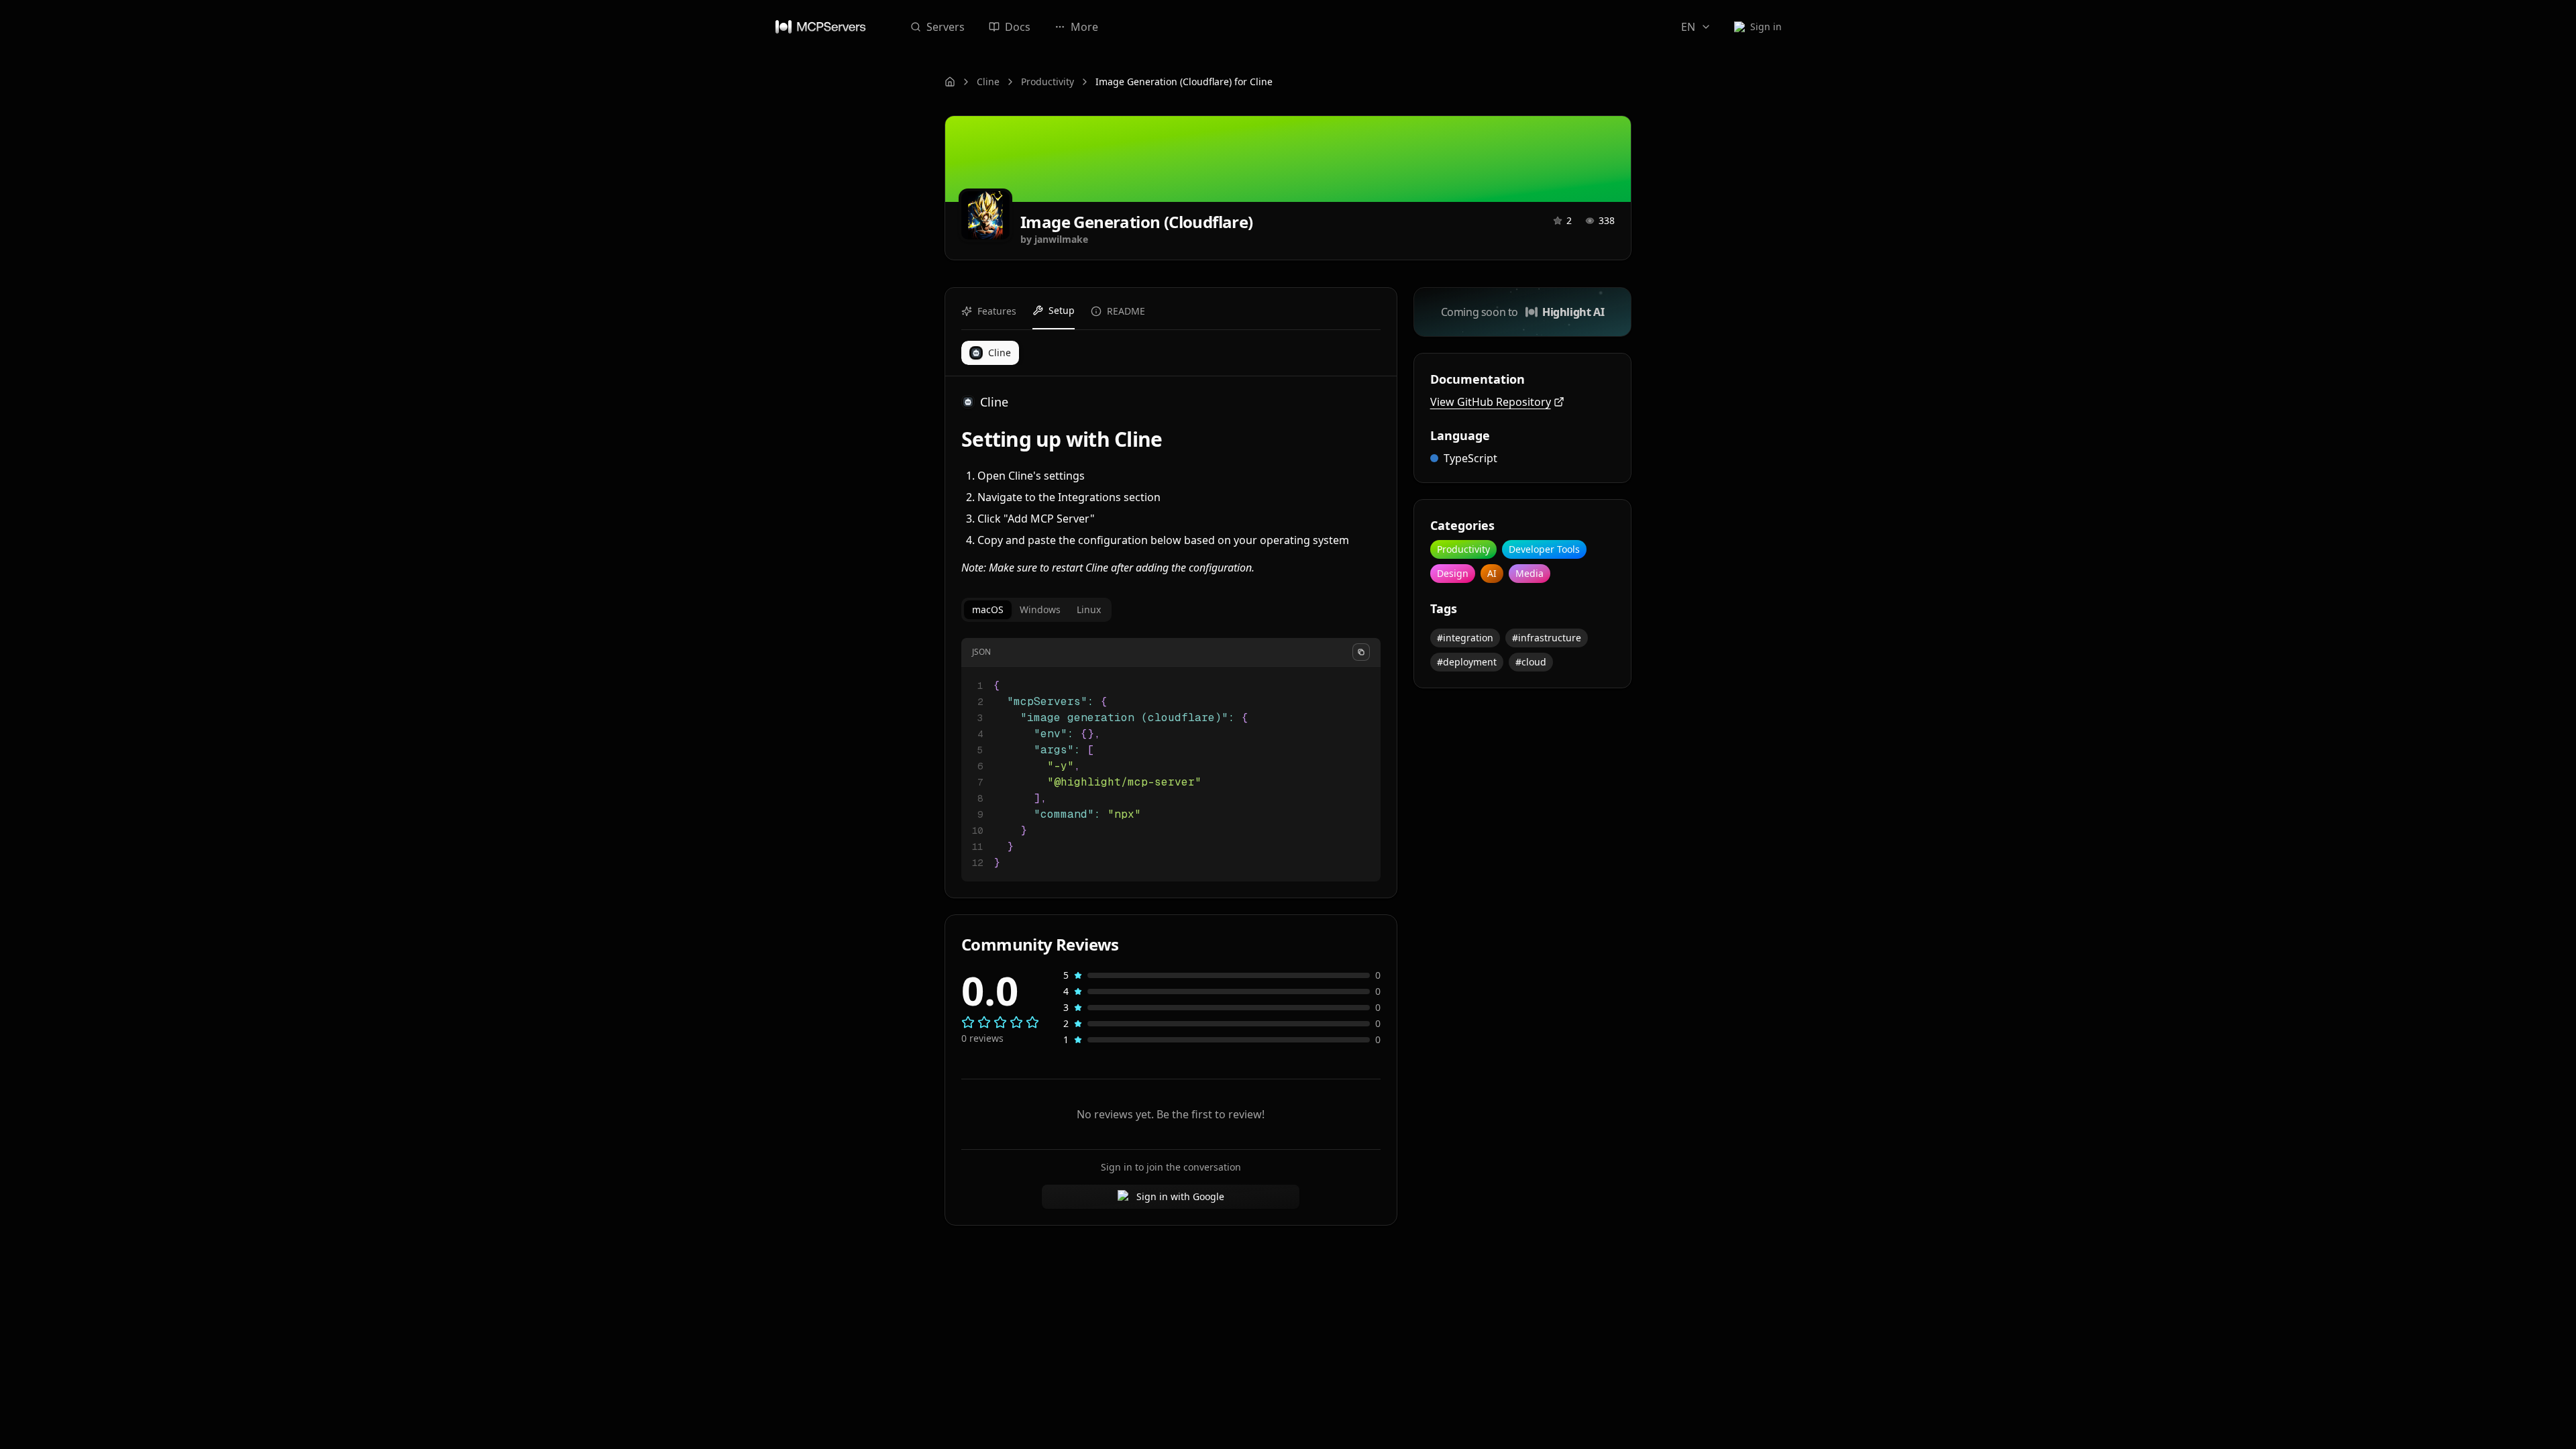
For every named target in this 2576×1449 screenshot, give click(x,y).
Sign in (1766, 26)
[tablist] (1036, 610)
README (1126, 311)
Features (997, 311)
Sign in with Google (1180, 1196)
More (1084, 27)
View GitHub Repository (1491, 402)
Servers (946, 27)
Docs (1018, 27)
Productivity (1048, 82)
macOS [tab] (988, 609)
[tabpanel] (1171, 760)
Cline (988, 82)
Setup (1062, 310)
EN (1688, 27)
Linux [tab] (1089, 609)
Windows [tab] (1040, 609)
